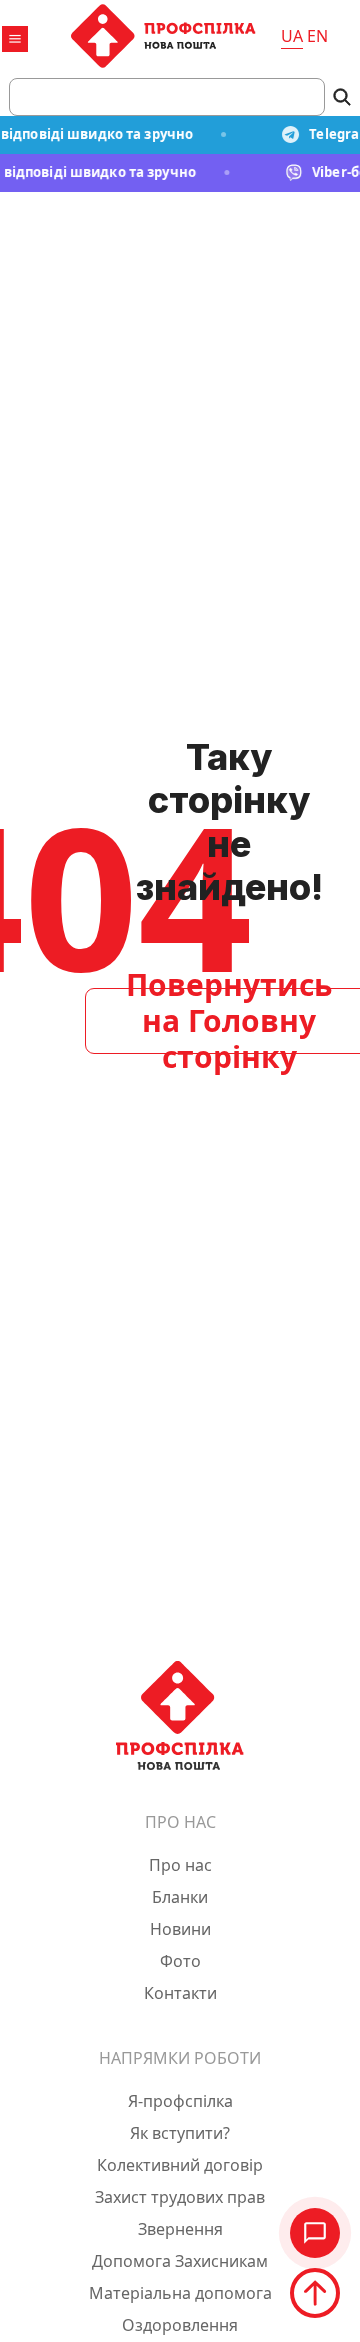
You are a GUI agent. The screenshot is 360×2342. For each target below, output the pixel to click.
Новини (180, 1929)
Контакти (180, 1993)
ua (292, 36)
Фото (180, 1961)
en (317, 36)
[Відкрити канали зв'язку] (315, 2233)
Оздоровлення (180, 2325)
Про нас (180, 1865)
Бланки (180, 1897)
